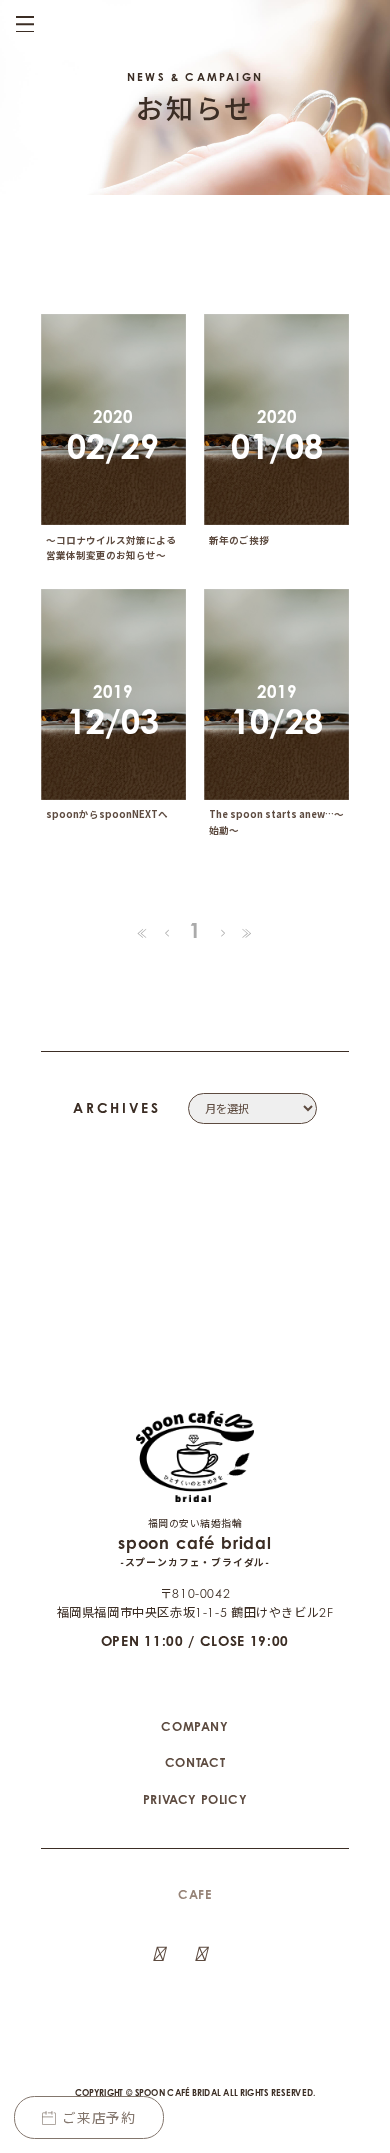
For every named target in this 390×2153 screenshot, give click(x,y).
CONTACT (195, 1762)
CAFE (194, 1894)
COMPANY (194, 1726)
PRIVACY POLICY (195, 1799)
